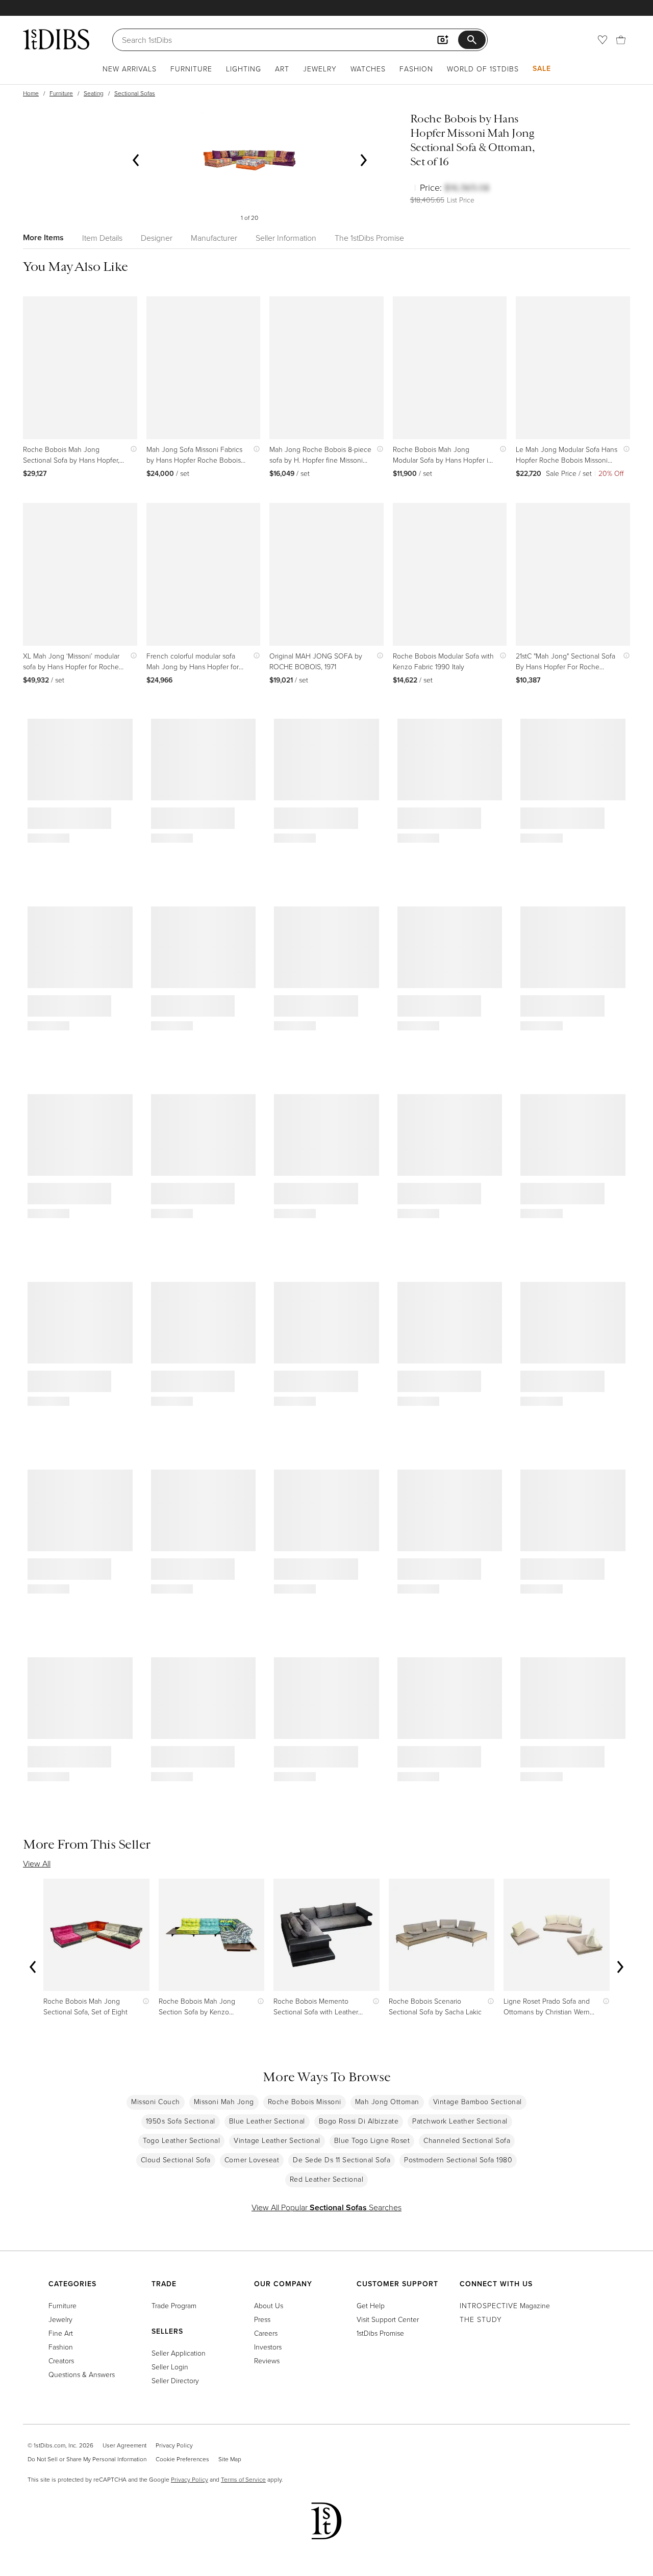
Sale (542, 68)
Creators (61, 2360)
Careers (266, 2333)
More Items (43, 237)
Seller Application (179, 2353)
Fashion (416, 69)
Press (262, 2319)
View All (37, 1863)
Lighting (244, 69)
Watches (368, 69)
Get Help (371, 2305)
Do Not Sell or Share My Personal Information (87, 2459)
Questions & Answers (82, 2374)
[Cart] (621, 40)
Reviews (267, 2360)
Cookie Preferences (182, 2459)
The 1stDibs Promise (369, 238)
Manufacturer (214, 238)
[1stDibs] (56, 39)
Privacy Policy (174, 2445)
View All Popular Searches (326, 2207)
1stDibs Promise (380, 2333)
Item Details (102, 238)
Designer (157, 238)
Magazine (505, 2305)
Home (31, 93)
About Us (269, 2305)
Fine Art (61, 2333)
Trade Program (174, 2305)
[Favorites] (602, 40)
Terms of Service (243, 2479)
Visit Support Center (388, 2319)
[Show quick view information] (131, 449)
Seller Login (170, 2367)
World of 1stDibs (483, 69)
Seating (94, 93)
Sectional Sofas (135, 93)
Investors (268, 2347)
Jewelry (320, 69)
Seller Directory (175, 2380)
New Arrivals (130, 69)
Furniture (191, 69)
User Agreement (124, 2445)
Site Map (230, 2459)
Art (282, 69)
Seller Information (286, 238)
